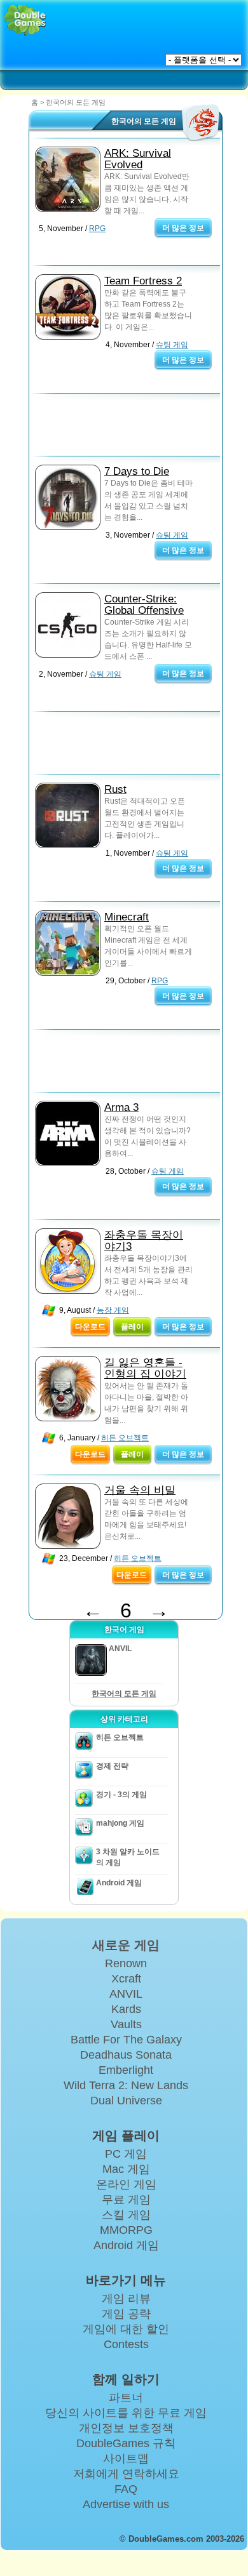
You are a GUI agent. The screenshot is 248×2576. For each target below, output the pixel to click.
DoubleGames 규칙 (126, 2443)
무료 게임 (126, 2200)
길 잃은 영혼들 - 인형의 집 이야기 (145, 1368)
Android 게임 (119, 1883)
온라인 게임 (126, 2184)
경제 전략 (112, 1766)
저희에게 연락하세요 (126, 2474)
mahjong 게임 (120, 1823)
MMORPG (126, 2230)
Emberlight (126, 2070)
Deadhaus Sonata (126, 2055)
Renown (126, 1963)
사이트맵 (126, 2459)
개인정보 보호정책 (126, 2428)
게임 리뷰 (126, 2299)
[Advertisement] (131, 428)
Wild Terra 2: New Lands (126, 2085)
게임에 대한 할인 (126, 2329)
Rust (115, 789)
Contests (126, 2344)
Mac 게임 (126, 2169)
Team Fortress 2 (143, 281)
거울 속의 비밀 (140, 1490)
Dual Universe (126, 2101)
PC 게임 (126, 2154)
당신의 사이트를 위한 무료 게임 (126, 2413)
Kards (126, 2009)
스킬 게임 (126, 2215)
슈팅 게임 (172, 345)
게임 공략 (126, 2314)
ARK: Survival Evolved (138, 159)
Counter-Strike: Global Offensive (144, 605)
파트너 (126, 2398)
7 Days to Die (137, 471)
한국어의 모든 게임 (124, 1694)
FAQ (126, 2489)
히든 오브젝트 (125, 1438)
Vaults (126, 2024)
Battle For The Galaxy (126, 2040)
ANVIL (126, 1994)
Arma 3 (121, 1107)
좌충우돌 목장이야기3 (144, 1241)
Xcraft (126, 1979)
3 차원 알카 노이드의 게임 (128, 1857)
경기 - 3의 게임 (121, 1795)
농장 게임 (113, 1310)
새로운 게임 (126, 1945)
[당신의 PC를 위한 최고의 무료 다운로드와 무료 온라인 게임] (25, 21)
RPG (97, 229)
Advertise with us (126, 2504)
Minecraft (127, 917)
